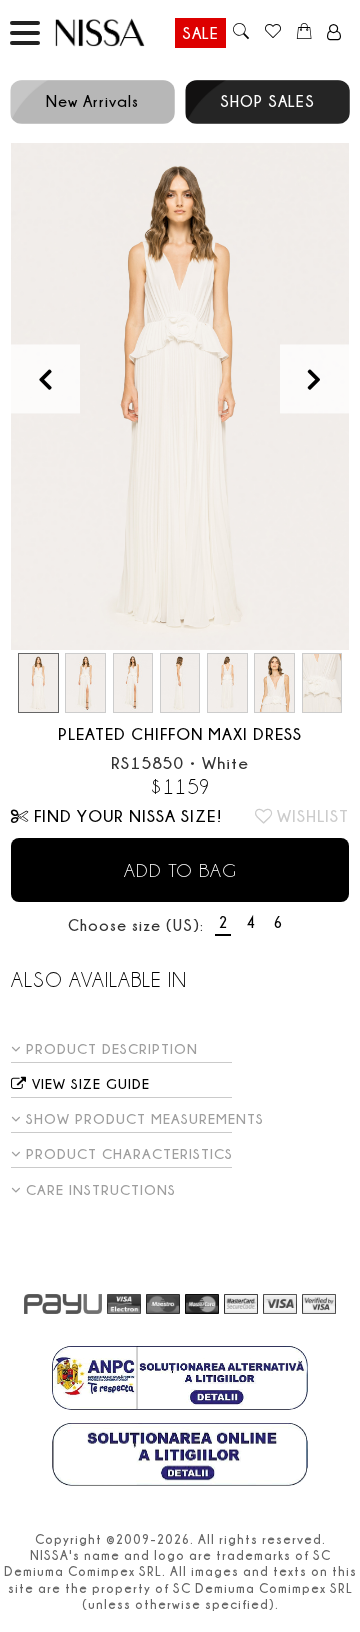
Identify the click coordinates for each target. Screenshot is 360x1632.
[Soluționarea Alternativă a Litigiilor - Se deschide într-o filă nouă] (180, 1380)
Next (314, 378)
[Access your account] (334, 33)
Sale (200, 33)
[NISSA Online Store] (117, 32)
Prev (45, 378)
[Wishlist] (272, 33)
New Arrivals (92, 101)
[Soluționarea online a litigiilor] (180, 1457)
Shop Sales (267, 101)
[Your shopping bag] (304, 33)
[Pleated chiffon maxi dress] (180, 396)
